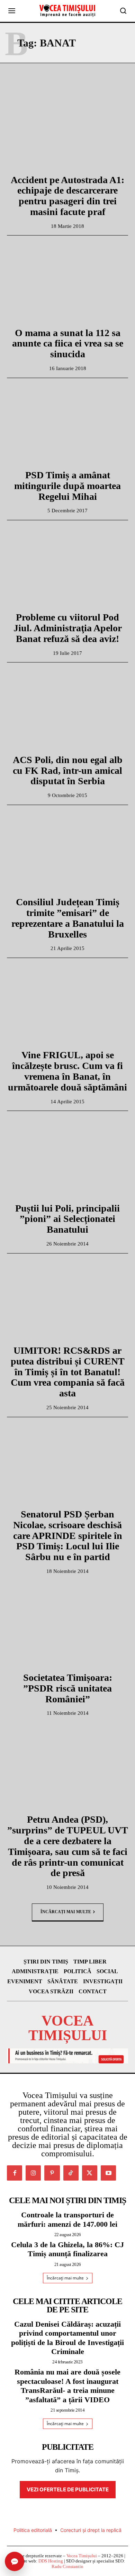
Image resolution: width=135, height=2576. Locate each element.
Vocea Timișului (82, 2556)
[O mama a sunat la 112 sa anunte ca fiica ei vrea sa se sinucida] (67, 284)
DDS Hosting (51, 2561)
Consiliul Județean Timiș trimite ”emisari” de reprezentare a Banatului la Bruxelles (68, 918)
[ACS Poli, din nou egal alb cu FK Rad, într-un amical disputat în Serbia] (67, 711)
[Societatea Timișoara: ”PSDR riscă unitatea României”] (67, 1628)
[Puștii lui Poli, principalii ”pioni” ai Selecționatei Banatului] (67, 1159)
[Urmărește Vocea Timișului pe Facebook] (15, 2173)
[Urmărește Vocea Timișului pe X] (90, 2173)
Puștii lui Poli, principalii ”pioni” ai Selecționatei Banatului (67, 1219)
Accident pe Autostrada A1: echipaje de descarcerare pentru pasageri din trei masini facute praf (67, 196)
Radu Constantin (67, 2566)
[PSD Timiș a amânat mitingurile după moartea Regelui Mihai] (67, 426)
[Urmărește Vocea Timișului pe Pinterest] (52, 2173)
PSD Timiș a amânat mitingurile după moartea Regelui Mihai (67, 486)
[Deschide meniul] (12, 11)
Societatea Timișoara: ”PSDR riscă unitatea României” (68, 1688)
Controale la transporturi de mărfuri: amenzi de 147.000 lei (67, 2219)
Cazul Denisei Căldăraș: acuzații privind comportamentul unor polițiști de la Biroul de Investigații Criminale (67, 2338)
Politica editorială (33, 2530)
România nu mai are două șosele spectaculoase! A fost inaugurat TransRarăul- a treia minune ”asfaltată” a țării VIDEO (67, 2386)
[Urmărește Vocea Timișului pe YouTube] (108, 2173)
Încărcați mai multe (66, 1911)
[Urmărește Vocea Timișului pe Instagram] (33, 2173)
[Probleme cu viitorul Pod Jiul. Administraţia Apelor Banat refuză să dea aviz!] (67, 568)
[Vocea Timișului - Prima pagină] (67, 11)
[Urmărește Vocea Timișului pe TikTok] (71, 2173)
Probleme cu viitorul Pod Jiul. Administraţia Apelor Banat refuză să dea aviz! (68, 628)
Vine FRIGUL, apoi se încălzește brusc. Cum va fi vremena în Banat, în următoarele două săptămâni (67, 1071)
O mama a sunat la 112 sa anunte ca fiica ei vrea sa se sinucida (68, 344)
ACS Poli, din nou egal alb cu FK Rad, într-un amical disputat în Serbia (68, 771)
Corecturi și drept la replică (91, 2530)
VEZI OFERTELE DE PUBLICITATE (68, 2489)
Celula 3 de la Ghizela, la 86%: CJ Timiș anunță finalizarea (67, 2249)
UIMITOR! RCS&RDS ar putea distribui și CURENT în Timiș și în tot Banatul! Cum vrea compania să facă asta (68, 1372)
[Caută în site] (123, 11)
